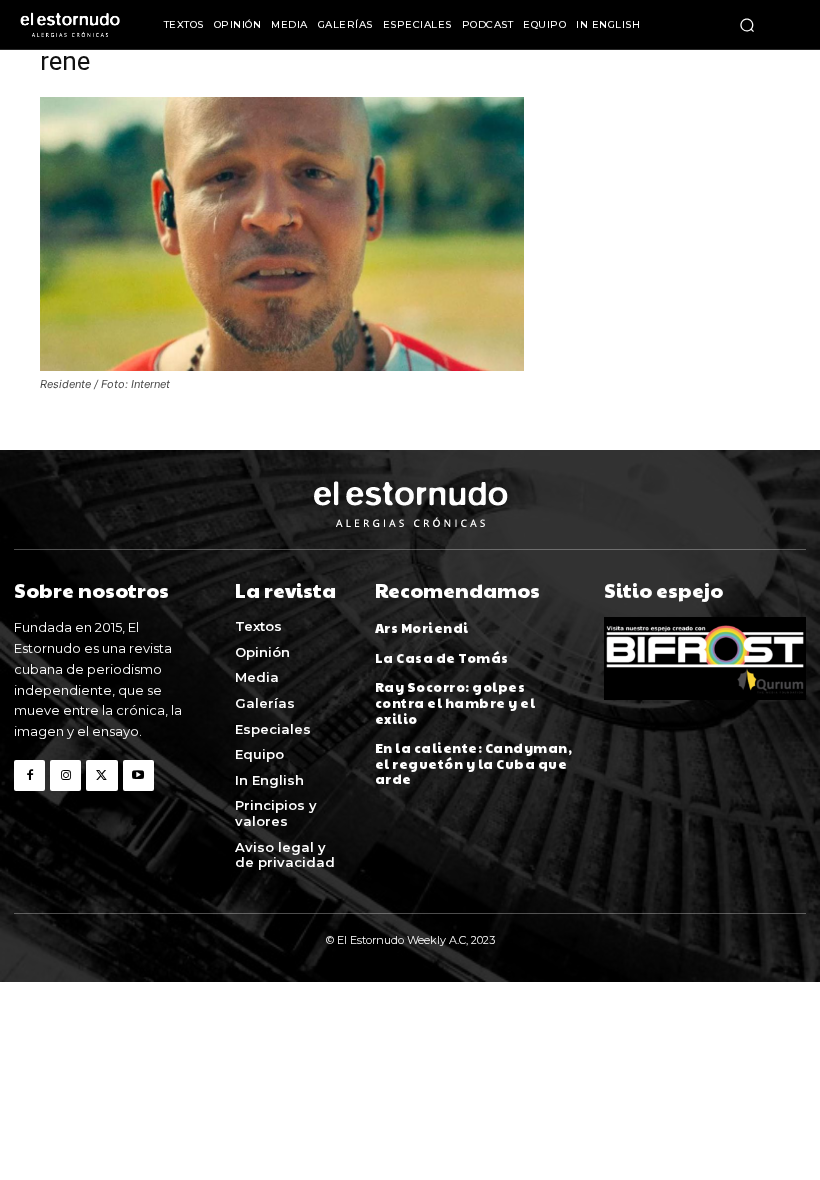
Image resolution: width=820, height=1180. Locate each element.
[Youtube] (138, 775)
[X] (101, 775)
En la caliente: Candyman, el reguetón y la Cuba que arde (474, 763)
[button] (747, 25)
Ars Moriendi (422, 628)
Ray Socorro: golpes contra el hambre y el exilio (455, 702)
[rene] (282, 365)
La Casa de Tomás (442, 658)
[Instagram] (65, 775)
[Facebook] (29, 775)
